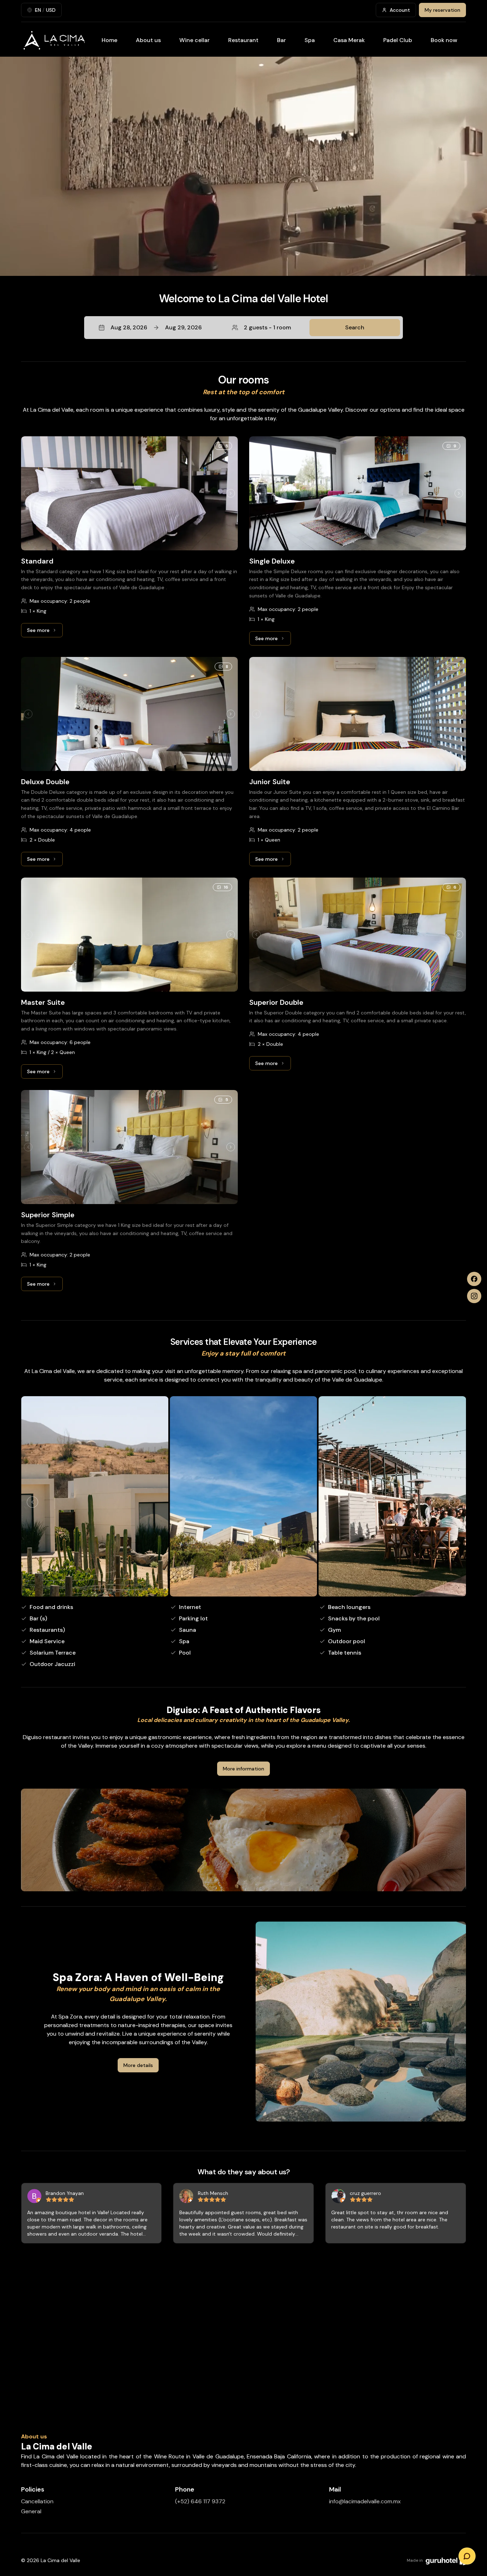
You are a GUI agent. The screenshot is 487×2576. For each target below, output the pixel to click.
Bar (281, 40)
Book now (444, 40)
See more (45, 632)
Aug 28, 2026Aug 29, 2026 (156, 327)
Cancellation (37, 2501)
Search (355, 327)
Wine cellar (194, 40)
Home (109, 40)
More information (243, 1769)
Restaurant (243, 40)
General (31, 2511)
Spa (310, 40)
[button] (243, 328)
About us (148, 40)
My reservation (442, 10)
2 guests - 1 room (267, 327)
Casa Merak (349, 40)
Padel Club (398, 40)
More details (138, 2065)
